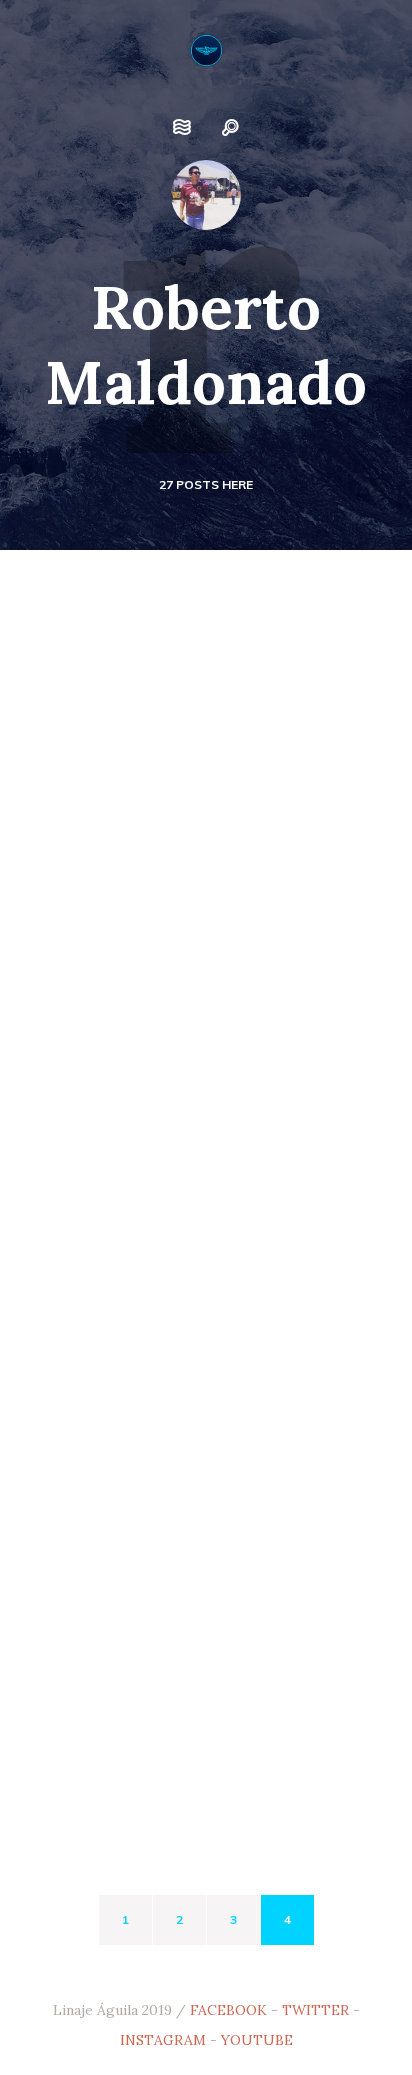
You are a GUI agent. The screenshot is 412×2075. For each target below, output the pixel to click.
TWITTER (315, 2010)
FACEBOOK (228, 2010)
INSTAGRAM (163, 2040)
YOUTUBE (257, 2040)
